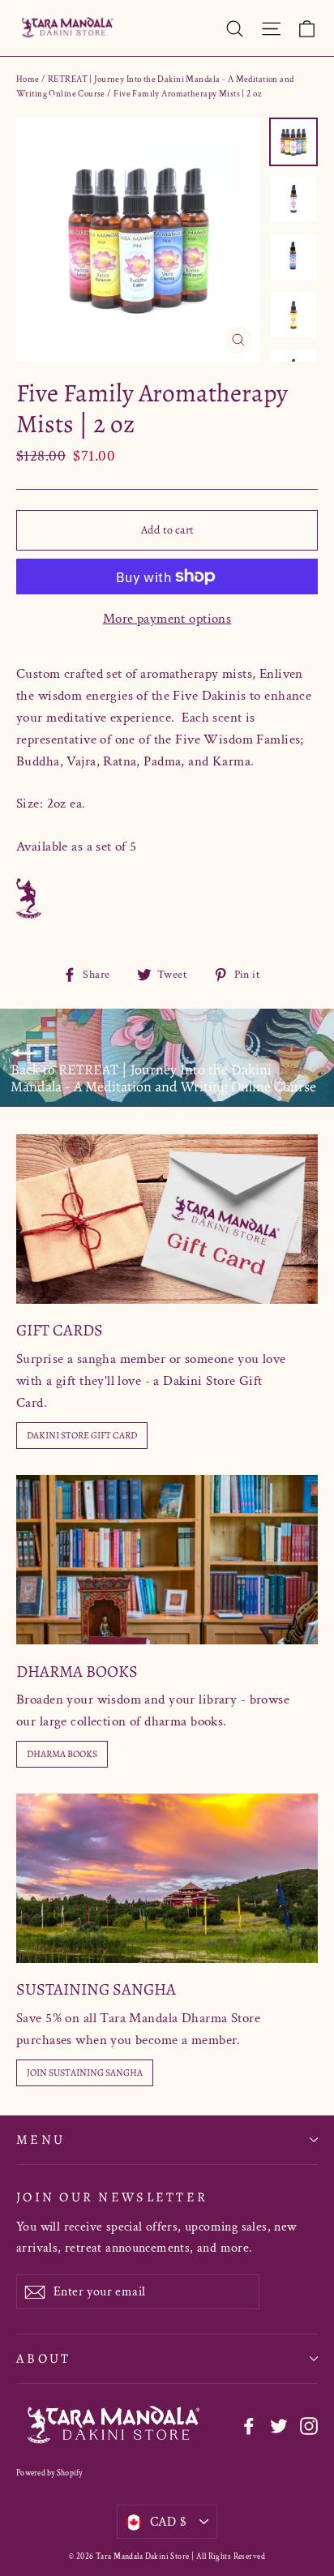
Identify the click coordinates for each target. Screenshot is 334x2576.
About (43, 2358)
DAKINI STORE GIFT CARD (82, 1435)
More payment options (167, 619)
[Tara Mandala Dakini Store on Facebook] (249, 2426)
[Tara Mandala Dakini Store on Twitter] (279, 2426)
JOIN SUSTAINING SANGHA (85, 2072)
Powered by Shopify (49, 2473)
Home (28, 79)
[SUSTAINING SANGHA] (167, 1878)
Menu (41, 2139)
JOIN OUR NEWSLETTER (112, 2197)
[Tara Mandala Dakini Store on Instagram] (309, 2426)
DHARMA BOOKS (62, 1754)
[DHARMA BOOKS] (167, 1560)
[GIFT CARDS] (167, 1219)
